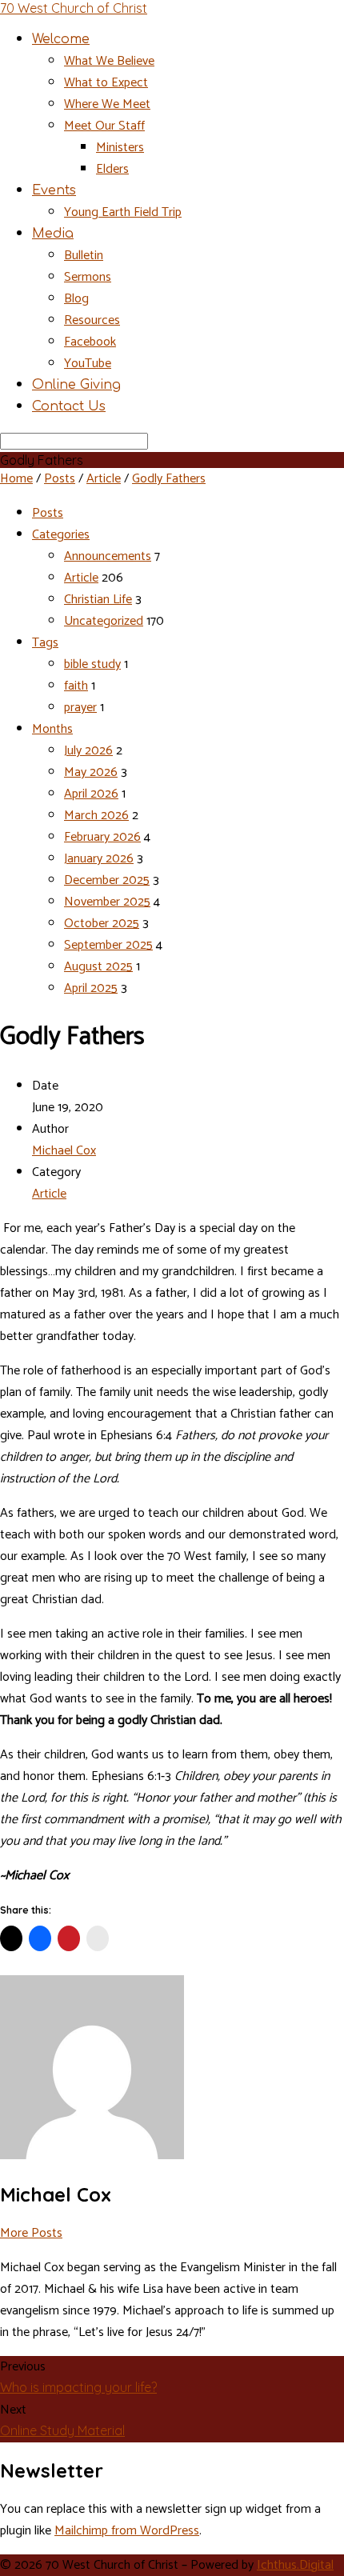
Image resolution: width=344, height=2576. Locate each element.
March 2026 (96, 816)
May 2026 (91, 772)
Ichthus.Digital (295, 2565)
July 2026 (88, 751)
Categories (61, 535)
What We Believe (109, 61)
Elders (112, 169)
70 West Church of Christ (74, 8)
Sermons (88, 277)
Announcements (108, 556)
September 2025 (108, 945)
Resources (92, 320)
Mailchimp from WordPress (127, 2531)
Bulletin (84, 256)
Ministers (120, 148)
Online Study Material (62, 2430)
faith (76, 686)
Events (54, 190)
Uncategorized (104, 621)
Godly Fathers (169, 479)
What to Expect (106, 83)
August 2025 (98, 967)
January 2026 (99, 859)
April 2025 (91, 988)
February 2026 (102, 837)
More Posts (31, 2233)
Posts (60, 479)
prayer (80, 708)
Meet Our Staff (104, 126)
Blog (76, 299)
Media (53, 234)
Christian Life (98, 600)
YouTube (88, 364)
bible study (92, 664)
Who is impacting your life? (78, 2387)
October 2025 (102, 924)
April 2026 (91, 794)
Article (104, 479)
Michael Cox (64, 1151)
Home (16, 479)
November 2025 (107, 902)
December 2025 (107, 880)
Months (52, 729)
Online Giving (76, 385)
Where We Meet (107, 104)
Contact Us (69, 406)
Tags (45, 643)
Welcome (61, 39)
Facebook (90, 342)
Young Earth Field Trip (123, 212)
